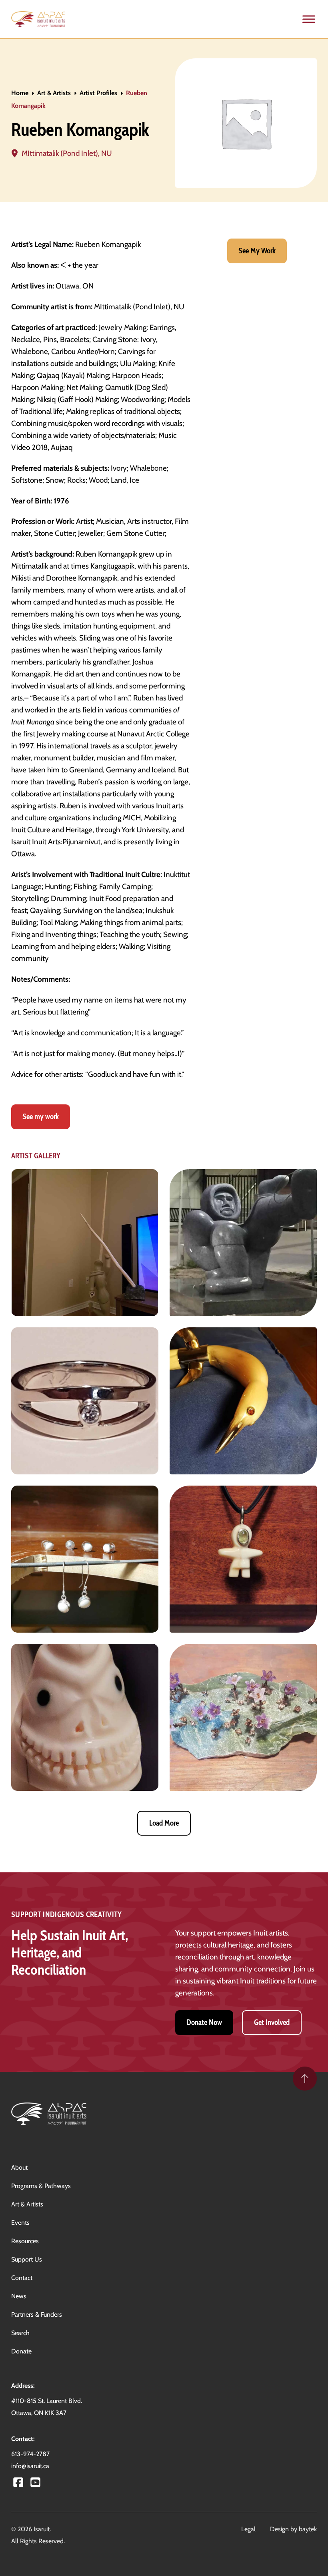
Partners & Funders (37, 2314)
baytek (308, 2529)
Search (20, 2333)
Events (20, 2223)
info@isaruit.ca (30, 2466)
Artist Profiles (98, 93)
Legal (248, 2529)
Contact (22, 2278)
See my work (41, 1117)
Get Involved (272, 2022)
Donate (21, 2351)
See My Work (257, 251)
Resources (25, 2241)
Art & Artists (54, 93)
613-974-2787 (30, 2454)
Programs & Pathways (41, 2186)
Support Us (27, 2259)
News (19, 2296)
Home (20, 93)
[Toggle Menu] (309, 19)
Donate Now (204, 2022)
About (19, 2167)
